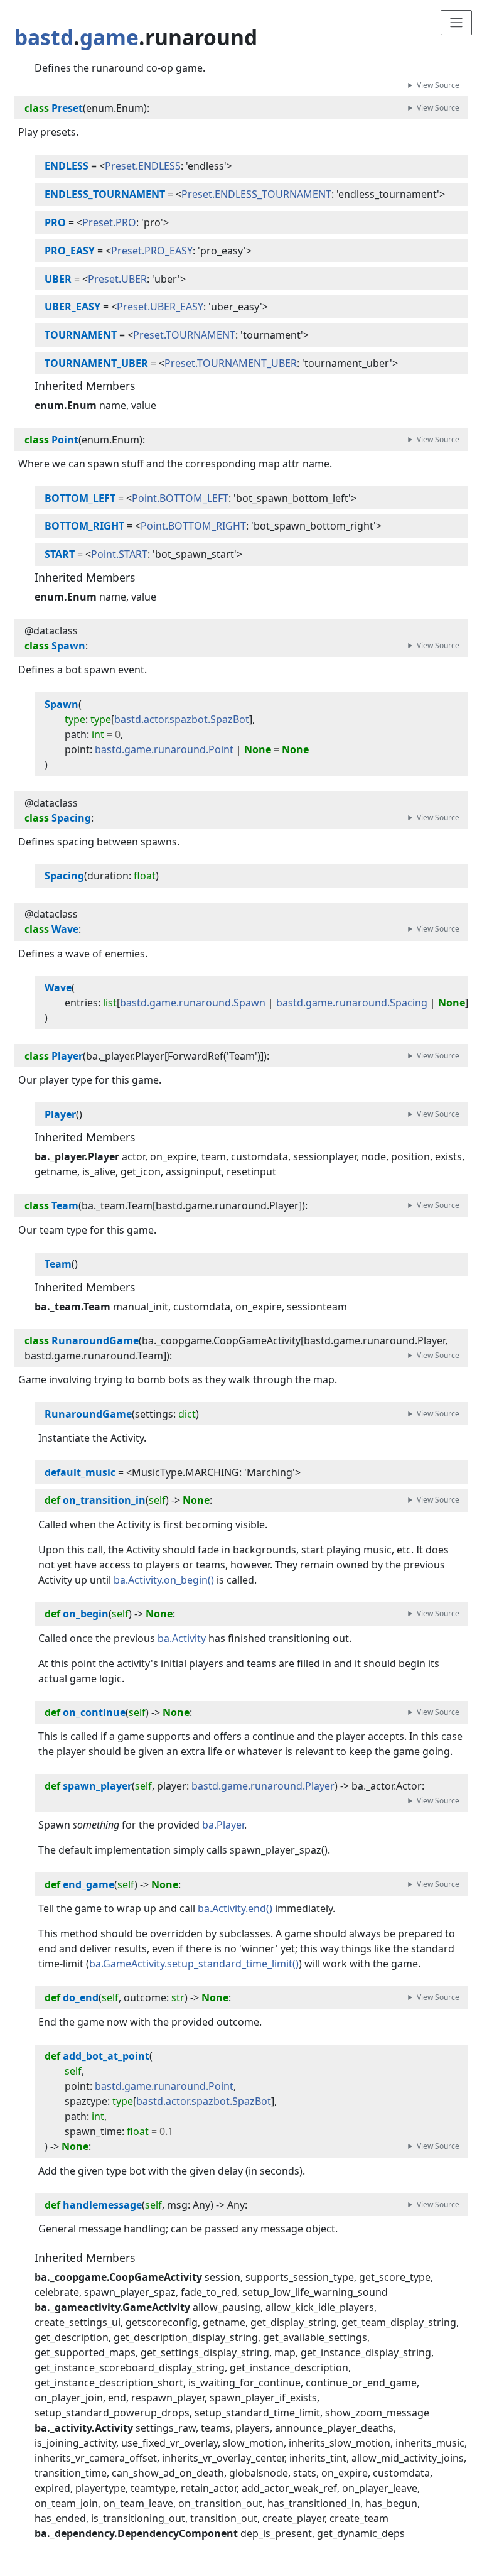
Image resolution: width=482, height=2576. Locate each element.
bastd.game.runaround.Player (263, 1786)
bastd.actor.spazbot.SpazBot (182, 719)
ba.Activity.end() (235, 1908)
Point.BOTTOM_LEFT (180, 498)
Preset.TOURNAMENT (184, 335)
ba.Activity (182, 1638)
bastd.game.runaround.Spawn (193, 1003)
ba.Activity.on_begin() (164, 1580)
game (109, 37)
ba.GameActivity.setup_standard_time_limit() (194, 1964)
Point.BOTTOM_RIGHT (193, 526)
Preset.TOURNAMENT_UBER (231, 363)
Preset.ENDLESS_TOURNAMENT (256, 194)
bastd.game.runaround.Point (164, 749)
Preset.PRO (109, 222)
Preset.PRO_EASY (152, 251)
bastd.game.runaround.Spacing (352, 1003)
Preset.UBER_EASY (160, 307)
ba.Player (223, 1825)
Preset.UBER (117, 279)
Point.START (119, 554)
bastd (44, 37)
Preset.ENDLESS (143, 166)
